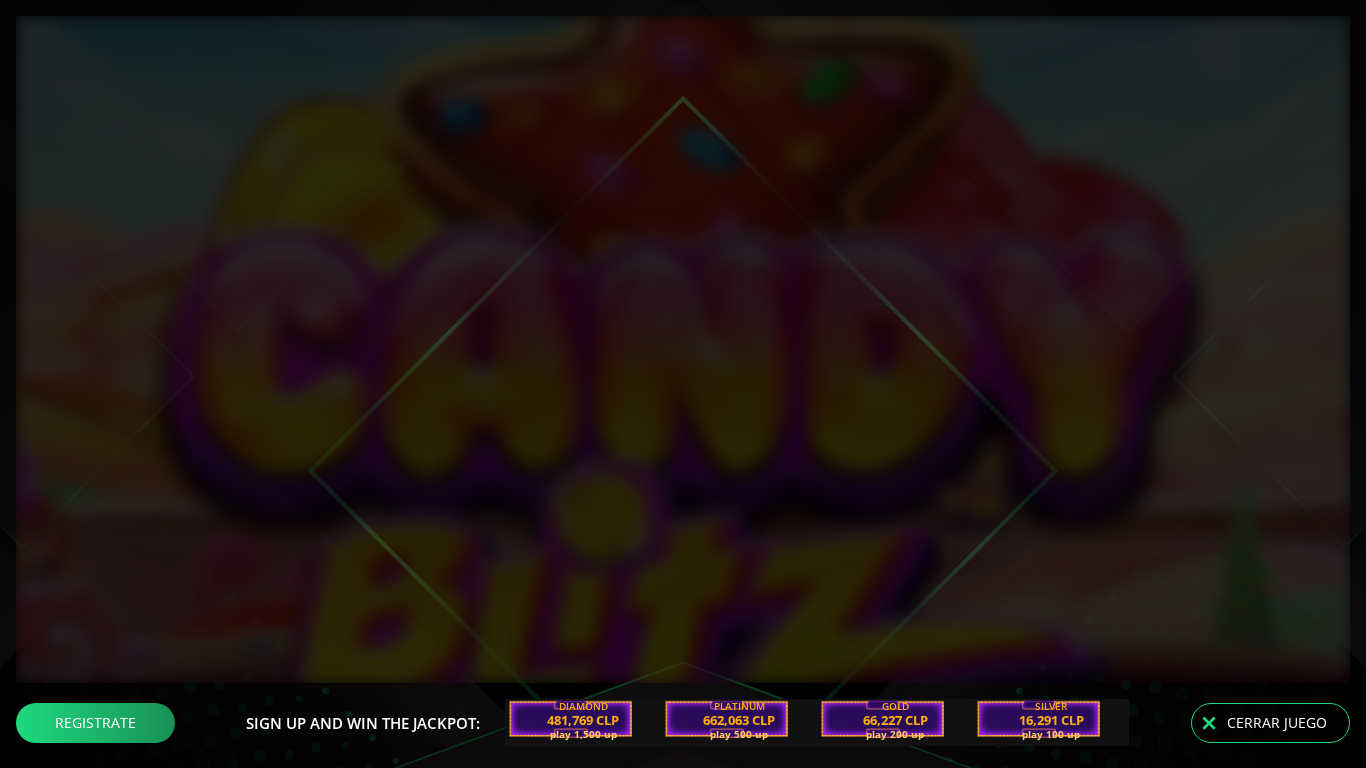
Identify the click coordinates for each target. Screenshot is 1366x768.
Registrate (95, 722)
